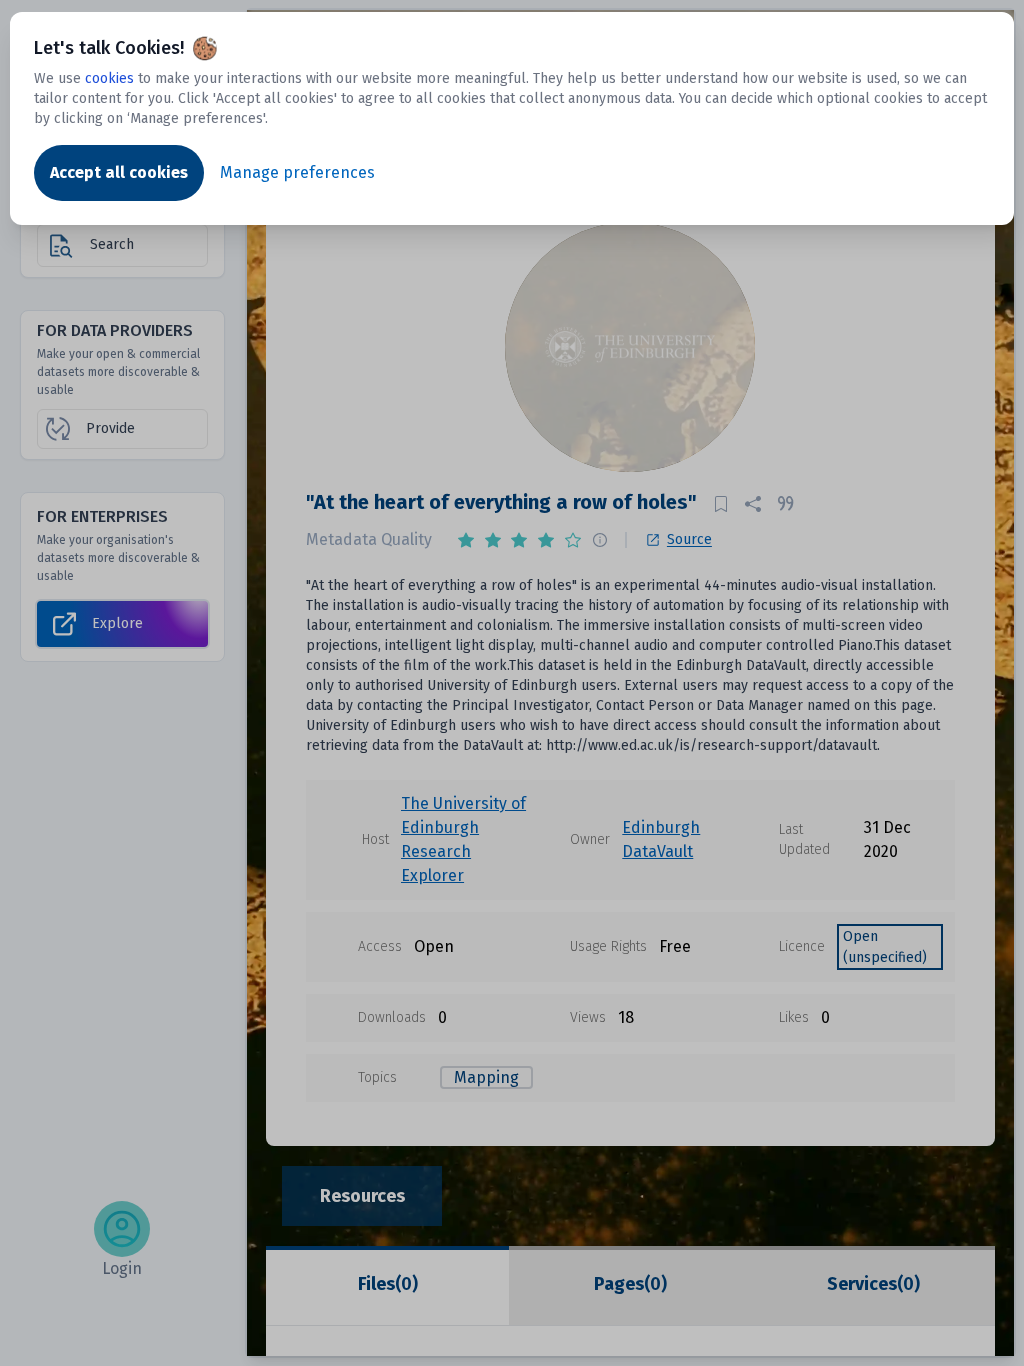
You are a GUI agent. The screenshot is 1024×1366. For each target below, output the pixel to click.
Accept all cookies (119, 172)
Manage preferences (297, 172)
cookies (109, 78)
